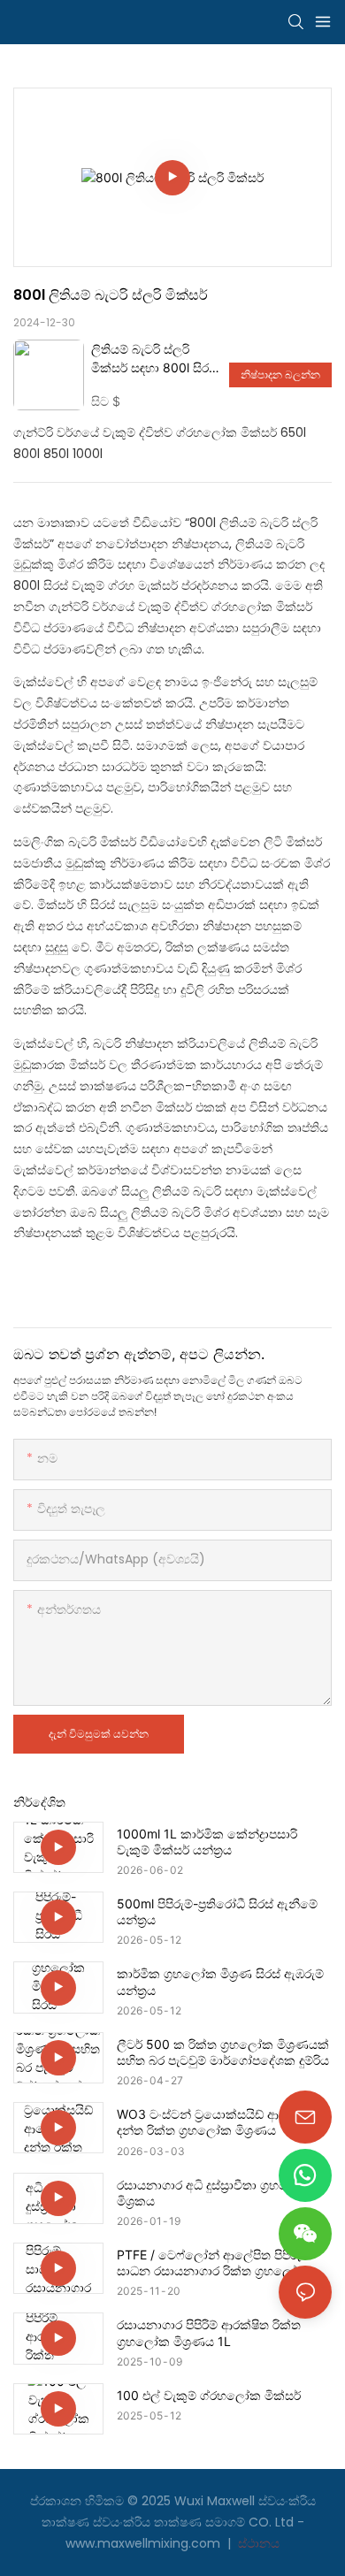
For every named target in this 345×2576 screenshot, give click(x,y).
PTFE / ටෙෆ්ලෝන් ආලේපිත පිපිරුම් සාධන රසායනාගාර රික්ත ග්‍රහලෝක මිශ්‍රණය (213, 2263)
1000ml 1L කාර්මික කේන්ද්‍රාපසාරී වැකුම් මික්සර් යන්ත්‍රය (207, 1842)
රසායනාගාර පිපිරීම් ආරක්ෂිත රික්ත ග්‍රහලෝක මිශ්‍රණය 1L (209, 2332)
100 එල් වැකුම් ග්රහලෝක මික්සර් (209, 2395)
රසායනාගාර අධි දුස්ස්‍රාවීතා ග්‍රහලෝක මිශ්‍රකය (215, 2193)
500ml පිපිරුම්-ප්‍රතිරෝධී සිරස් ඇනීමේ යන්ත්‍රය (217, 1911)
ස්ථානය (257, 2543)
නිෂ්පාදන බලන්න (280, 375)
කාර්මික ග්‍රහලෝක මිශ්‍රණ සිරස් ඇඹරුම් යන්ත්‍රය (220, 1981)
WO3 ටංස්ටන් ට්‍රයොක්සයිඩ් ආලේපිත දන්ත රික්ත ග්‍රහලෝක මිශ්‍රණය (216, 2122)
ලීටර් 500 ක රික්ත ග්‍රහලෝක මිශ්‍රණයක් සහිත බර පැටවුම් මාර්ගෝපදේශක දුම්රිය (223, 2052)
